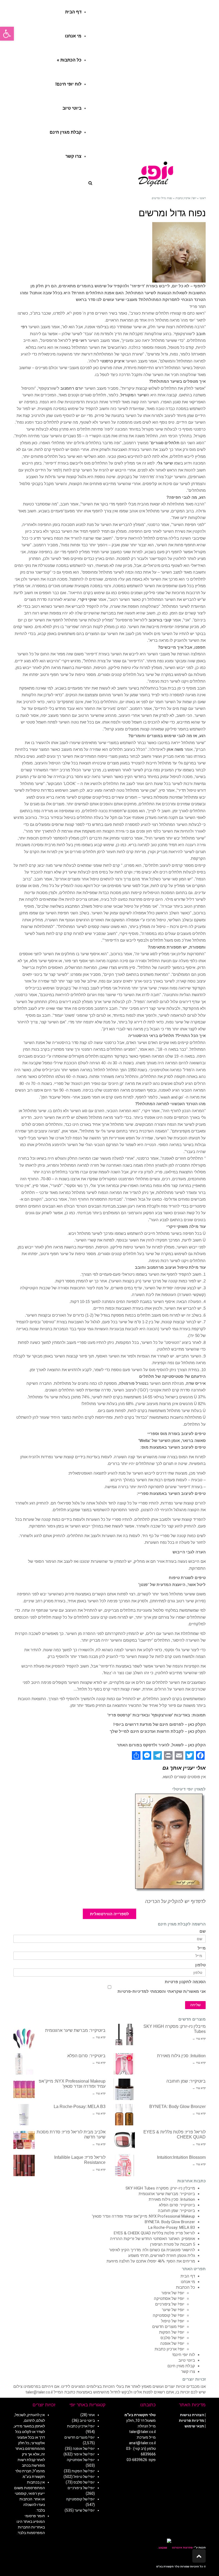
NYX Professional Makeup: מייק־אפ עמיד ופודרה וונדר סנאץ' (143, 2216)
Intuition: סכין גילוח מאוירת (181, 2056)
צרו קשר (188, 2372)
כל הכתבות (185, 2287)
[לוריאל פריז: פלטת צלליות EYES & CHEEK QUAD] (124, 2140)
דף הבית (188, 2276)
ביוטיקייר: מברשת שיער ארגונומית (75, 2030)
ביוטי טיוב (187, 2360)
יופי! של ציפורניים (170, 2304)
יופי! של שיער (173, 2310)
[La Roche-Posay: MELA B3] (24, 2115)
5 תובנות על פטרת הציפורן (173, 2244)
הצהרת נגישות (192, 2415)
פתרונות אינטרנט (182, 2548)
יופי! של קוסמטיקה (169, 2315)
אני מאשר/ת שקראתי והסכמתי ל (162, 1991)
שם (203, 1931)
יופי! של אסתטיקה (169, 2299)
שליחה (195, 2005)
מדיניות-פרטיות (132, 1991)
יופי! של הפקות (172, 2332)
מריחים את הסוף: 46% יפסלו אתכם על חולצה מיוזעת (151, 2261)
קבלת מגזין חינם (181, 2366)
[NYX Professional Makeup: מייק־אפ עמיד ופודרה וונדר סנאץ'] (24, 2089)
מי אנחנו (188, 2282)
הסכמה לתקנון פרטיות (185, 1982)
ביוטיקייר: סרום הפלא (86, 2056)
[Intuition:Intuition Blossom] (124, 2165)
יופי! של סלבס (172, 2338)
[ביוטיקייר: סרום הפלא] (24, 2064)
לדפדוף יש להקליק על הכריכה (175, 1901)
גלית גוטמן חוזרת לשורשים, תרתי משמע (162, 2256)
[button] (7, 34)
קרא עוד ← (199, 2039)
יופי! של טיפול (173, 2321)
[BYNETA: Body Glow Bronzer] (124, 2115)
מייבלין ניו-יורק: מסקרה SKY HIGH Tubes (160, 2188)
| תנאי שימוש (195, 2426)
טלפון (200, 1965)
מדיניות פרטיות (191, 2420)
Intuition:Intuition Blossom (181, 2157)
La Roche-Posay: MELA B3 (80, 2107)
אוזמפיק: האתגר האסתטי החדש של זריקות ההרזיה (152, 2239)
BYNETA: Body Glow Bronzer (177, 2107)
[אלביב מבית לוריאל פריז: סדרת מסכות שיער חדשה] (24, 2140)
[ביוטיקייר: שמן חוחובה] (124, 2089)
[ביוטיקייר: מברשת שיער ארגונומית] (24, 2039)
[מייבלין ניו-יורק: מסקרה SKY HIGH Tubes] (124, 2035)
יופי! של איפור (173, 2293)
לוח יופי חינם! (184, 2355)
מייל (202, 1948)
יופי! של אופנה (172, 2343)
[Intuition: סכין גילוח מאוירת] (124, 2064)
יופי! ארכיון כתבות (169, 2349)
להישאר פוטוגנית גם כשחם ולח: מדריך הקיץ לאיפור (152, 2250)
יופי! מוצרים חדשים (168, 2327)
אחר (91, 2415)
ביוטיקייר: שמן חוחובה (186, 2081)
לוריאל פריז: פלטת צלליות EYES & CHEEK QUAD (154, 2233)
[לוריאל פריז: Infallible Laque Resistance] (24, 2165)
